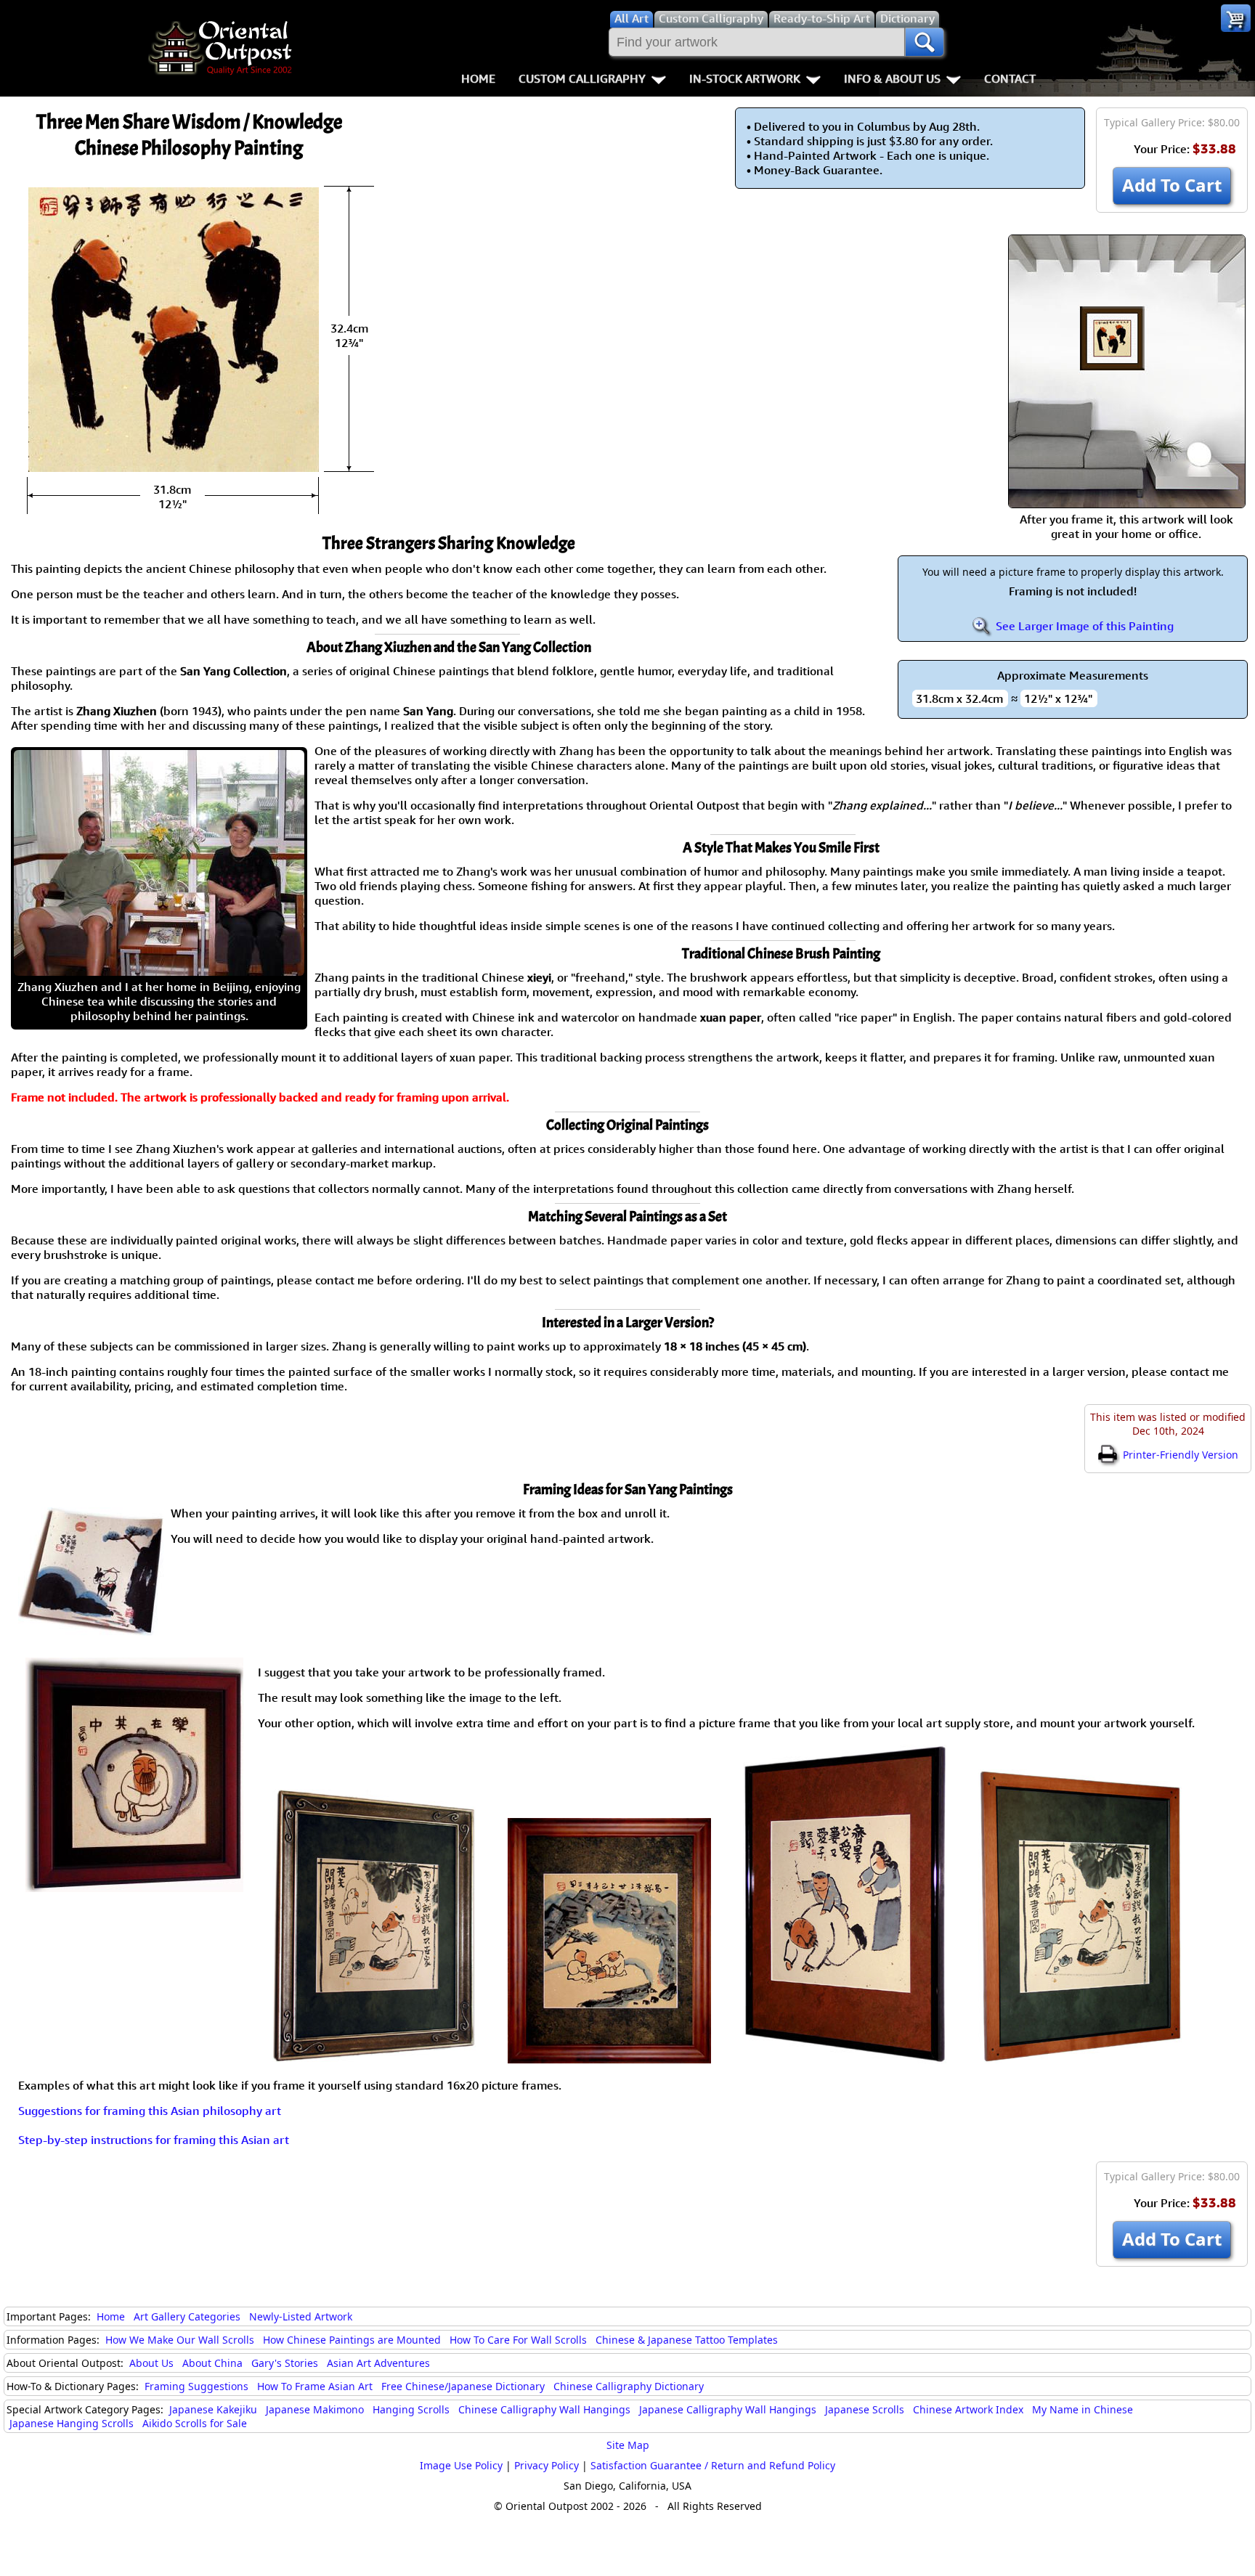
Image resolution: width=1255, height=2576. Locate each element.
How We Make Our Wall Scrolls (180, 2340)
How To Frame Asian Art (315, 2386)
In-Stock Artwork (745, 78)
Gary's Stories (285, 2363)
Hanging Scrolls (411, 2409)
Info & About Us (892, 78)
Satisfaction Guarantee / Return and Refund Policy (713, 2465)
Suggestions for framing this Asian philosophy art (150, 2111)
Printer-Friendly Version (1179, 1455)
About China (212, 2363)
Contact (1010, 78)
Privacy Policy (547, 2465)
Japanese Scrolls (865, 2409)
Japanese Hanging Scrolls (72, 2423)
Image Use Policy (461, 2465)
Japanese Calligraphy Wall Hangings (728, 2409)
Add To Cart (1172, 185)
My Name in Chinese (1083, 2409)
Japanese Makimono (315, 2409)
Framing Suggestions (196, 2386)
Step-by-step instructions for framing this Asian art (154, 2140)
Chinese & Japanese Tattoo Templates (687, 2340)
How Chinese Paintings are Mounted (352, 2340)
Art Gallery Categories (187, 2316)
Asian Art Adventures (378, 2363)
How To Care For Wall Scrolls (518, 2340)
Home (478, 78)
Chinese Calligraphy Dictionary (629, 2386)
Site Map (628, 2445)
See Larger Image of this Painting (1083, 626)
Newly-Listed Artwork (301, 2316)
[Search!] (925, 42)
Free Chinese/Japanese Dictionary (463, 2386)
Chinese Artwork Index (968, 2409)
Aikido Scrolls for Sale (195, 2423)
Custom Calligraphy (582, 78)
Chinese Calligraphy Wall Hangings (544, 2409)
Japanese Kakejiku (213, 2409)
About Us (151, 2363)
